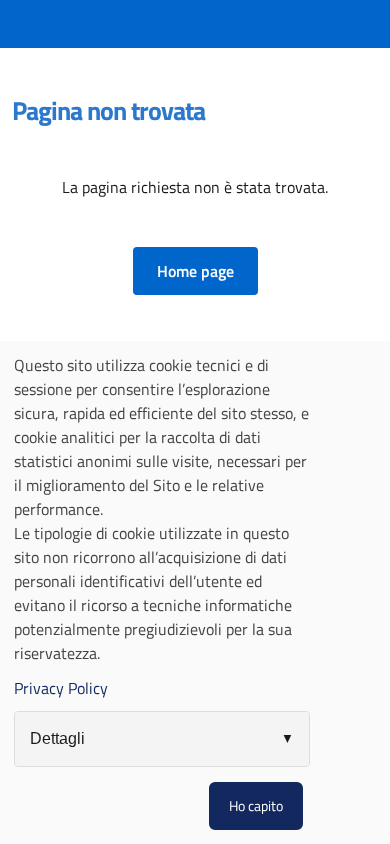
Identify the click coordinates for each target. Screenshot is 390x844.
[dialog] (195, 592)
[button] (195, 271)
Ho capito (256, 805)
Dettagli (57, 738)
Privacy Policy (61, 688)
